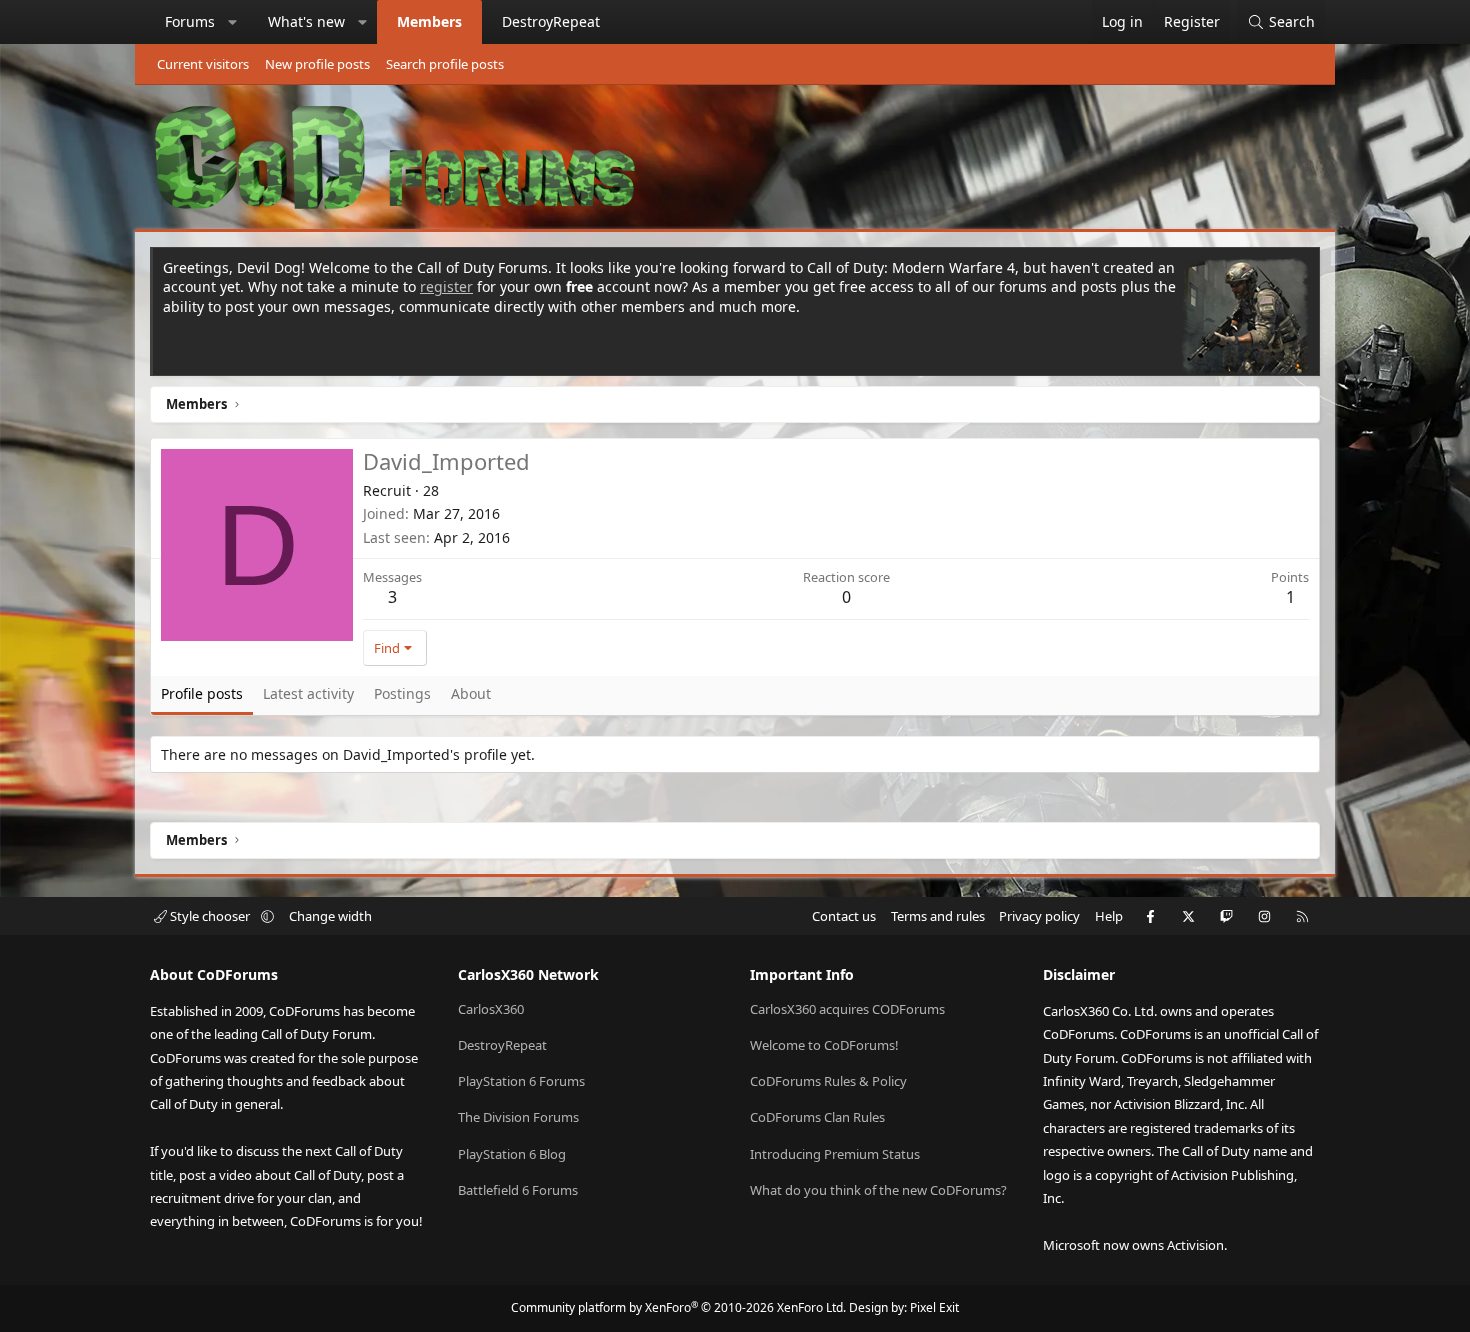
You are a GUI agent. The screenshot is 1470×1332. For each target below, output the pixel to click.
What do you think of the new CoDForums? (878, 1190)
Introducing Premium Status (835, 1154)
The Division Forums (518, 1117)
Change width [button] (330, 916)
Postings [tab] (402, 693)
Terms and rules (938, 916)
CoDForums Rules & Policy (828, 1081)
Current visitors (203, 64)
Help (1109, 916)
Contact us (844, 916)
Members (429, 21)
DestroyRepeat (551, 21)
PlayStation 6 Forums (521, 1081)
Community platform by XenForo (678, 1307)
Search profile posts (445, 64)
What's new (306, 21)
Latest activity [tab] (308, 693)
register (446, 286)
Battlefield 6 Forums (518, 1190)
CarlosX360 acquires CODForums (847, 1009)
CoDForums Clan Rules (817, 1117)
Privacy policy (1039, 916)
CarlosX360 (491, 1009)
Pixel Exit (934, 1307)
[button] (233, 22)
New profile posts (317, 64)
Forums (190, 21)
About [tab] (471, 693)
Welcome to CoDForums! (824, 1045)
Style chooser (210, 916)
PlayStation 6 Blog (512, 1154)
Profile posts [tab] (202, 693)
